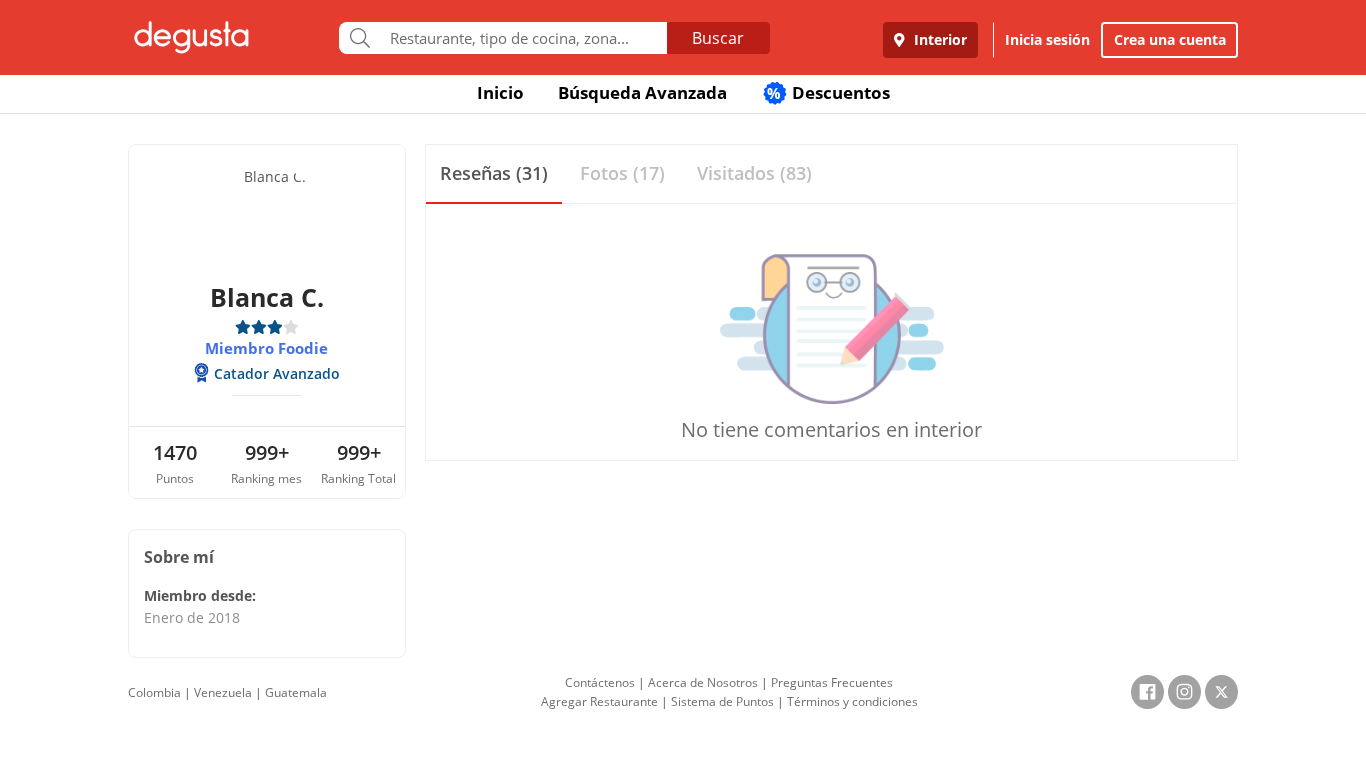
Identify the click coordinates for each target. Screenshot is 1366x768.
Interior (938, 39)
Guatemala (296, 692)
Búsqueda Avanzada (642, 92)
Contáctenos (600, 682)
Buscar (718, 38)
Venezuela (223, 692)
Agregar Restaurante (599, 701)
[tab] (494, 174)
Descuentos (828, 92)
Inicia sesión (1047, 39)
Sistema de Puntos (722, 701)
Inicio (500, 92)
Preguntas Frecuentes (832, 682)
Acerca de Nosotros (703, 682)
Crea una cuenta (1170, 39)
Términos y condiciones (852, 701)
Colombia (154, 692)
